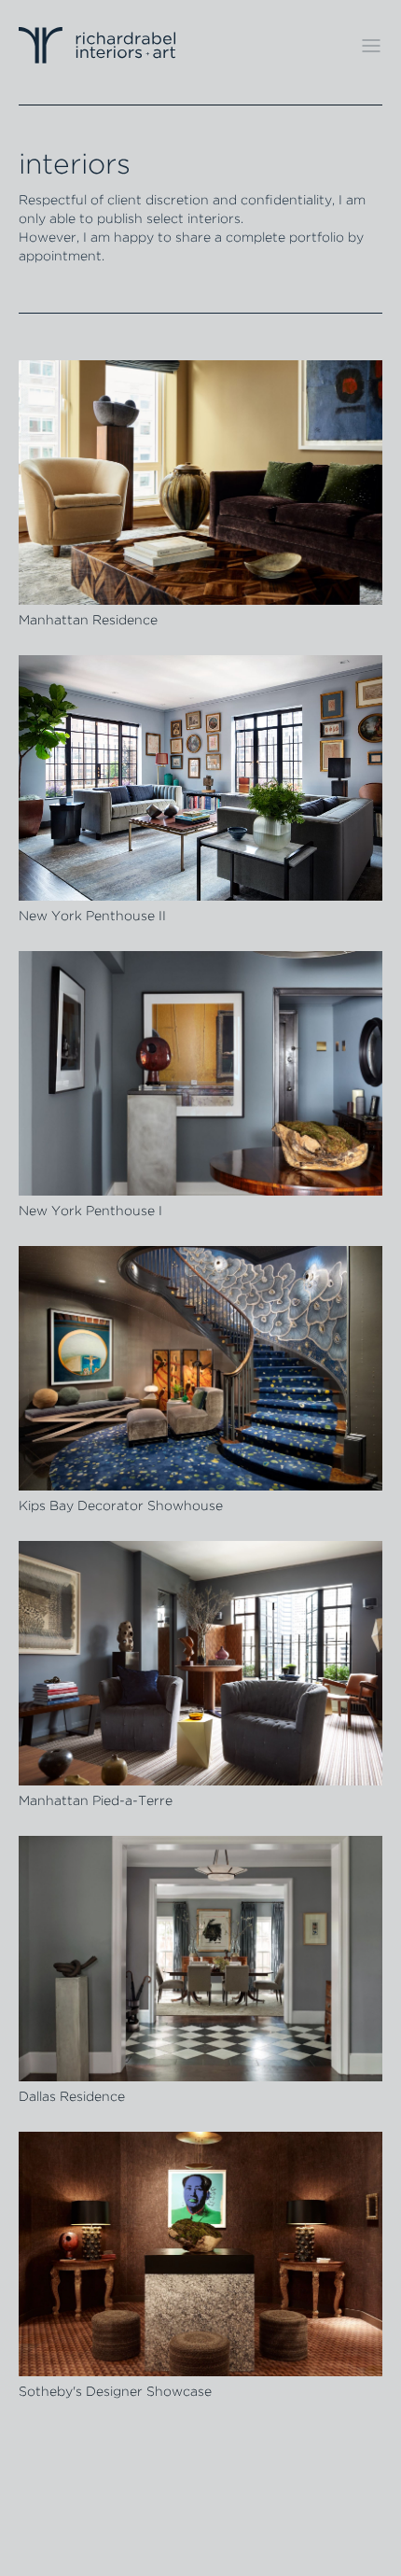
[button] (371, 46)
